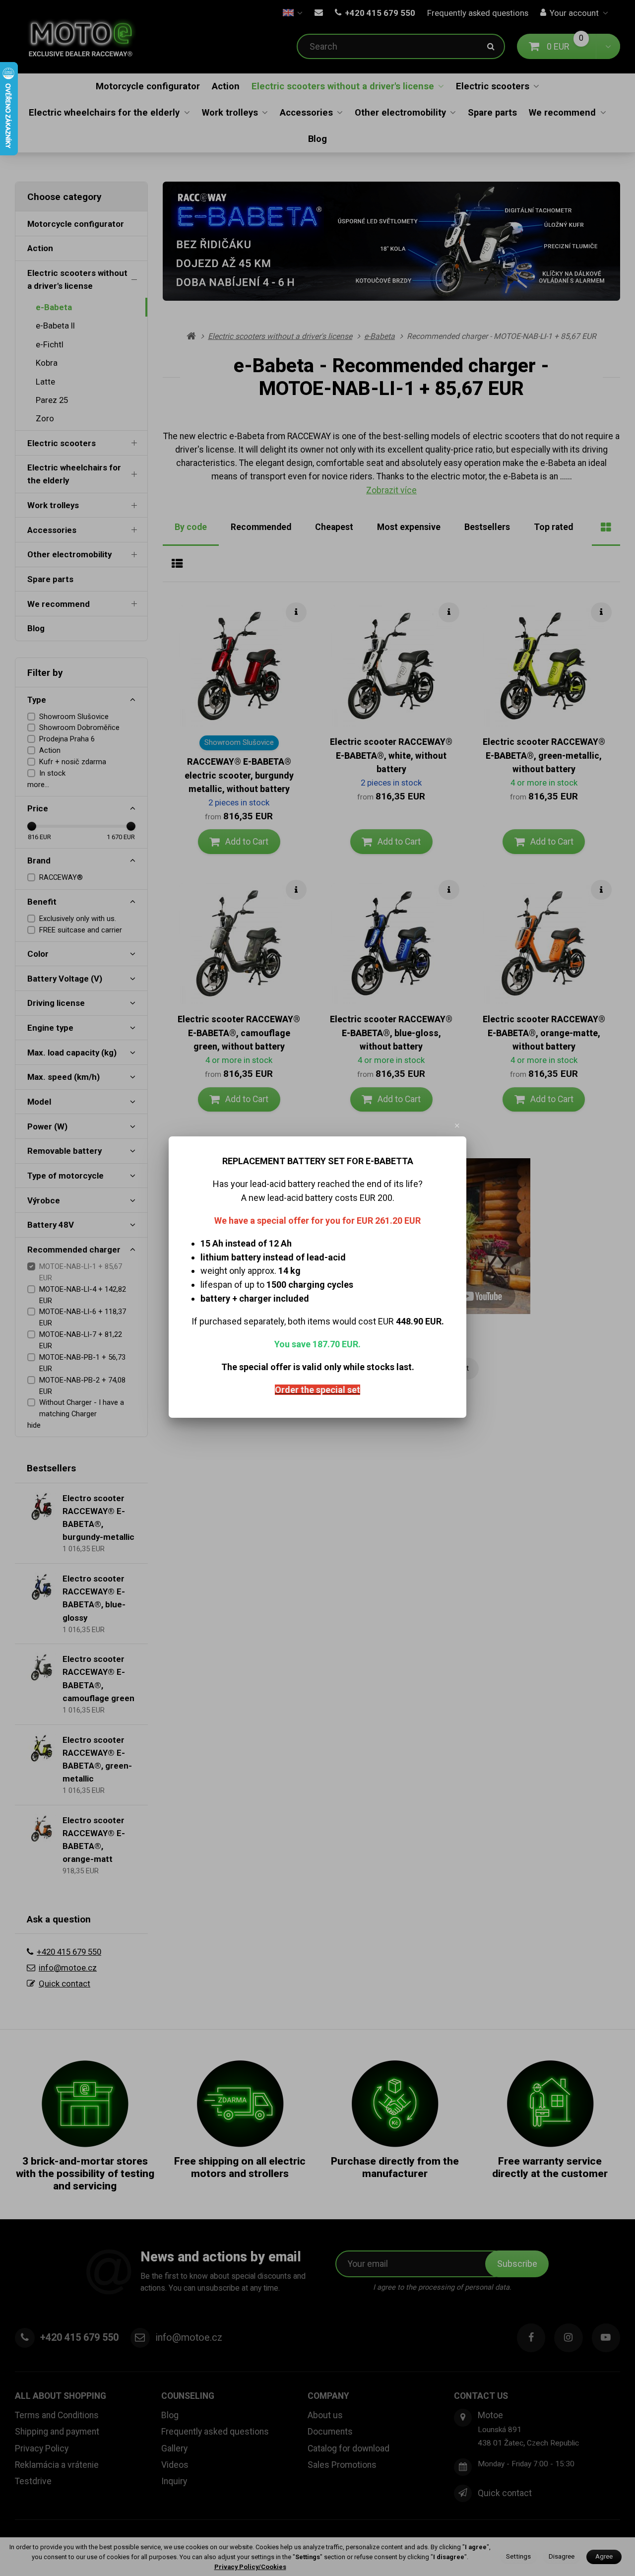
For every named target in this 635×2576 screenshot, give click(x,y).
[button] (457, 1125)
